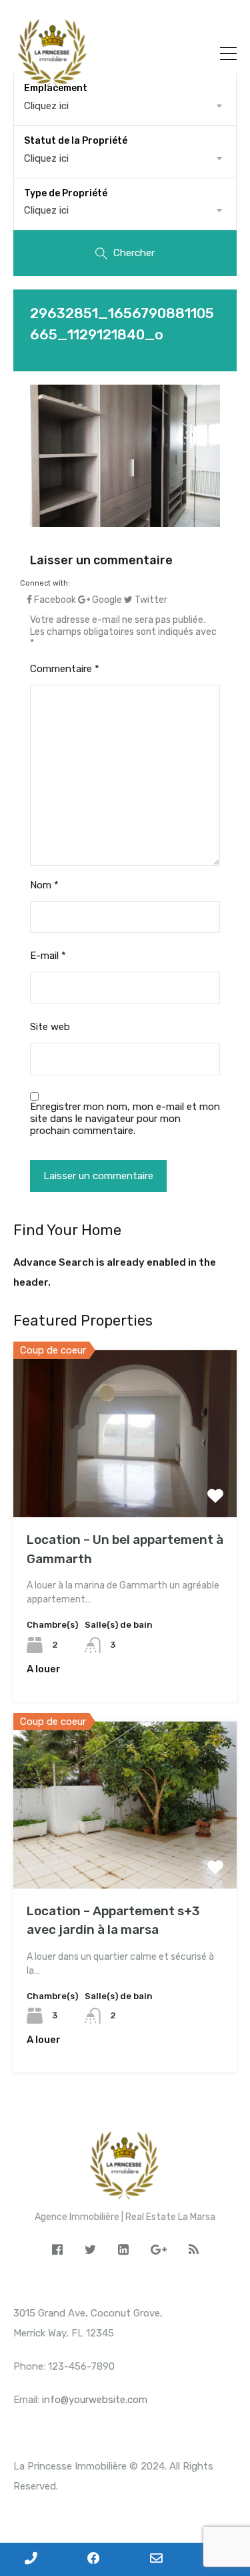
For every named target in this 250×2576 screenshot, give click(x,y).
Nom (44, 885)
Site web (50, 1027)
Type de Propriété (66, 193)
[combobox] (125, 158)
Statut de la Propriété (76, 141)
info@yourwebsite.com (95, 2400)
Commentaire (65, 669)
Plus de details (125, 1484)
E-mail (48, 956)
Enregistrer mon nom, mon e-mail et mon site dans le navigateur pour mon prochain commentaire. (125, 1119)
